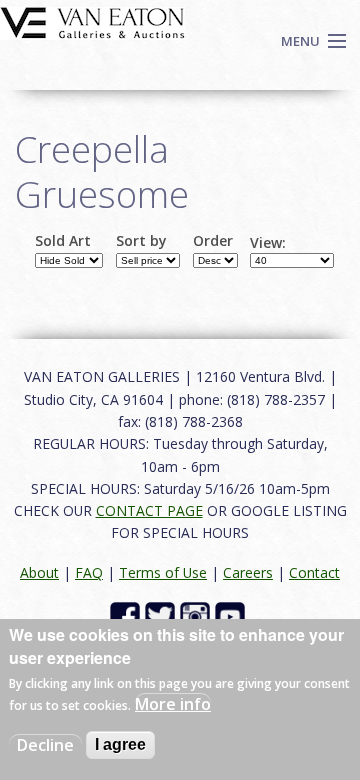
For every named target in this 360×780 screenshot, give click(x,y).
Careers (248, 572)
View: (268, 243)
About (39, 572)
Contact (314, 572)
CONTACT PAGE (149, 510)
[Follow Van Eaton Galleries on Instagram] (197, 614)
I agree (120, 744)
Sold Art (63, 241)
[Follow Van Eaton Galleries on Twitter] (162, 614)
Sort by (141, 241)
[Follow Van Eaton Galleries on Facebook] (127, 614)
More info (173, 704)
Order (213, 241)
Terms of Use (163, 572)
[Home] (92, 21)
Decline (45, 745)
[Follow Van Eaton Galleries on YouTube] (232, 614)
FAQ (89, 572)
